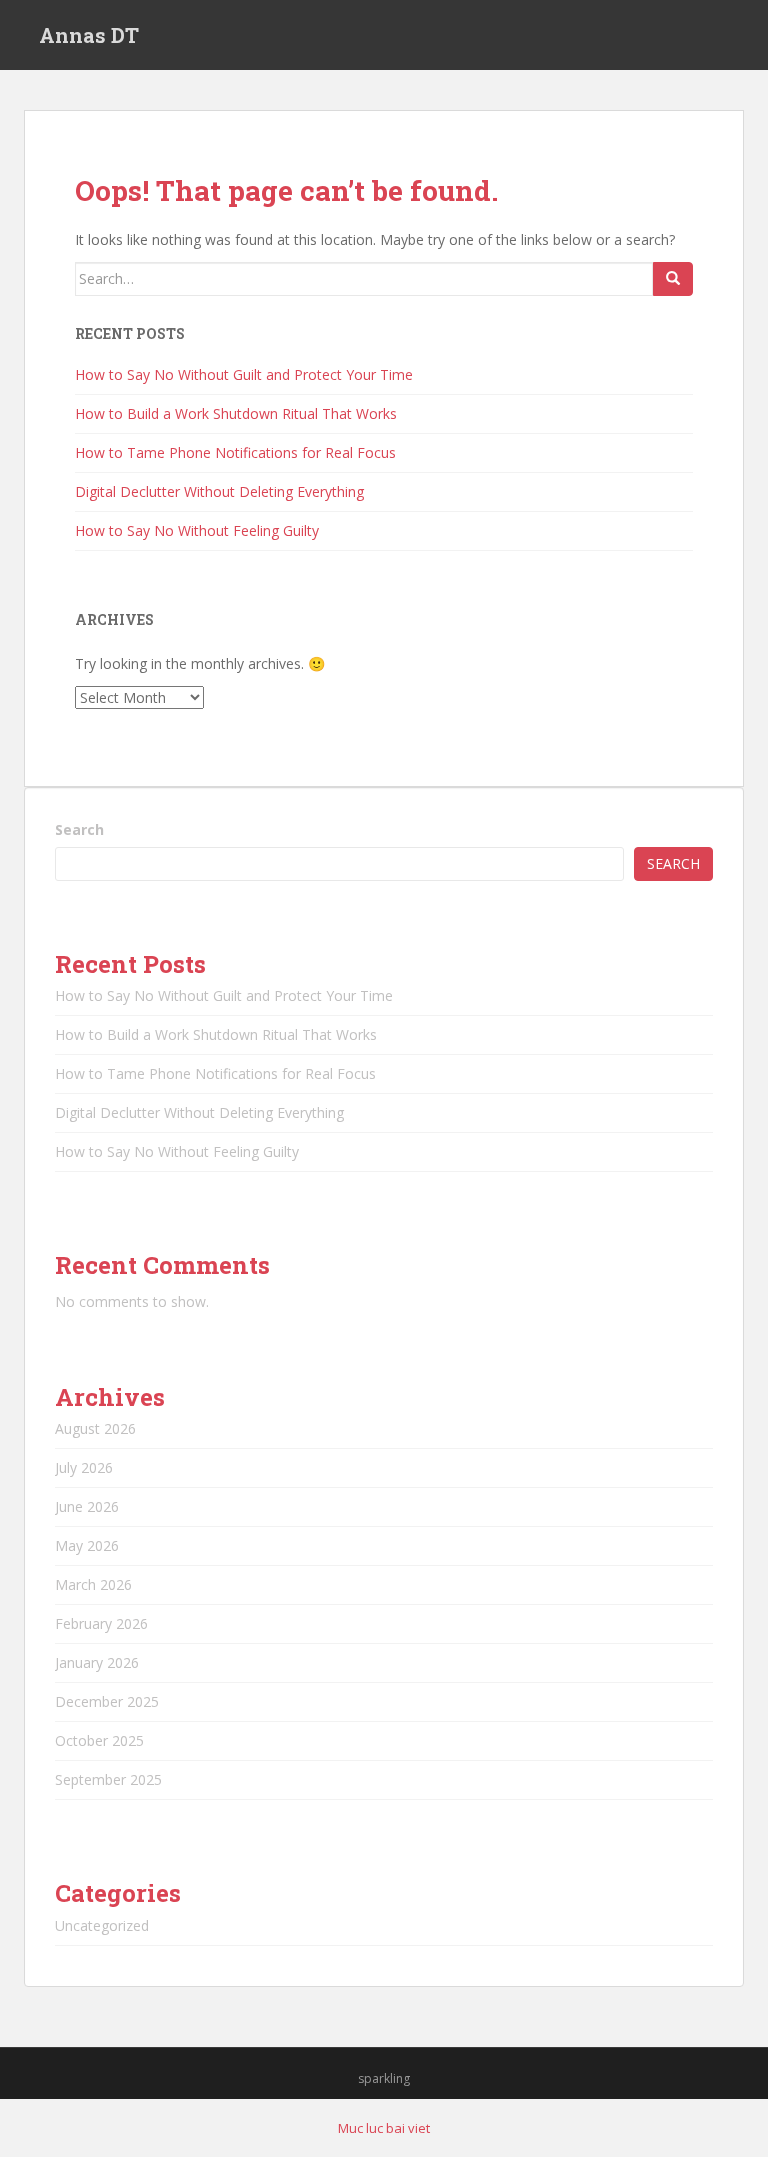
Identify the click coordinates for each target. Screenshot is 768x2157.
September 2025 (108, 1779)
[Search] (673, 279)
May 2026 (87, 1545)
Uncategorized (102, 1925)
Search (79, 829)
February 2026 (101, 1623)
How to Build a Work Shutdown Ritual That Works (236, 413)
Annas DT (89, 35)
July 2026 (84, 1467)
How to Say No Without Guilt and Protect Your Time (244, 374)
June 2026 (87, 1506)
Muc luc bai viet (384, 2128)
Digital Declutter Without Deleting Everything (219, 491)
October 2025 (99, 1740)
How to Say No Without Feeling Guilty (197, 530)
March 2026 (93, 1584)
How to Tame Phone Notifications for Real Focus (235, 452)
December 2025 (107, 1701)
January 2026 (97, 1662)
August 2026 (95, 1428)
